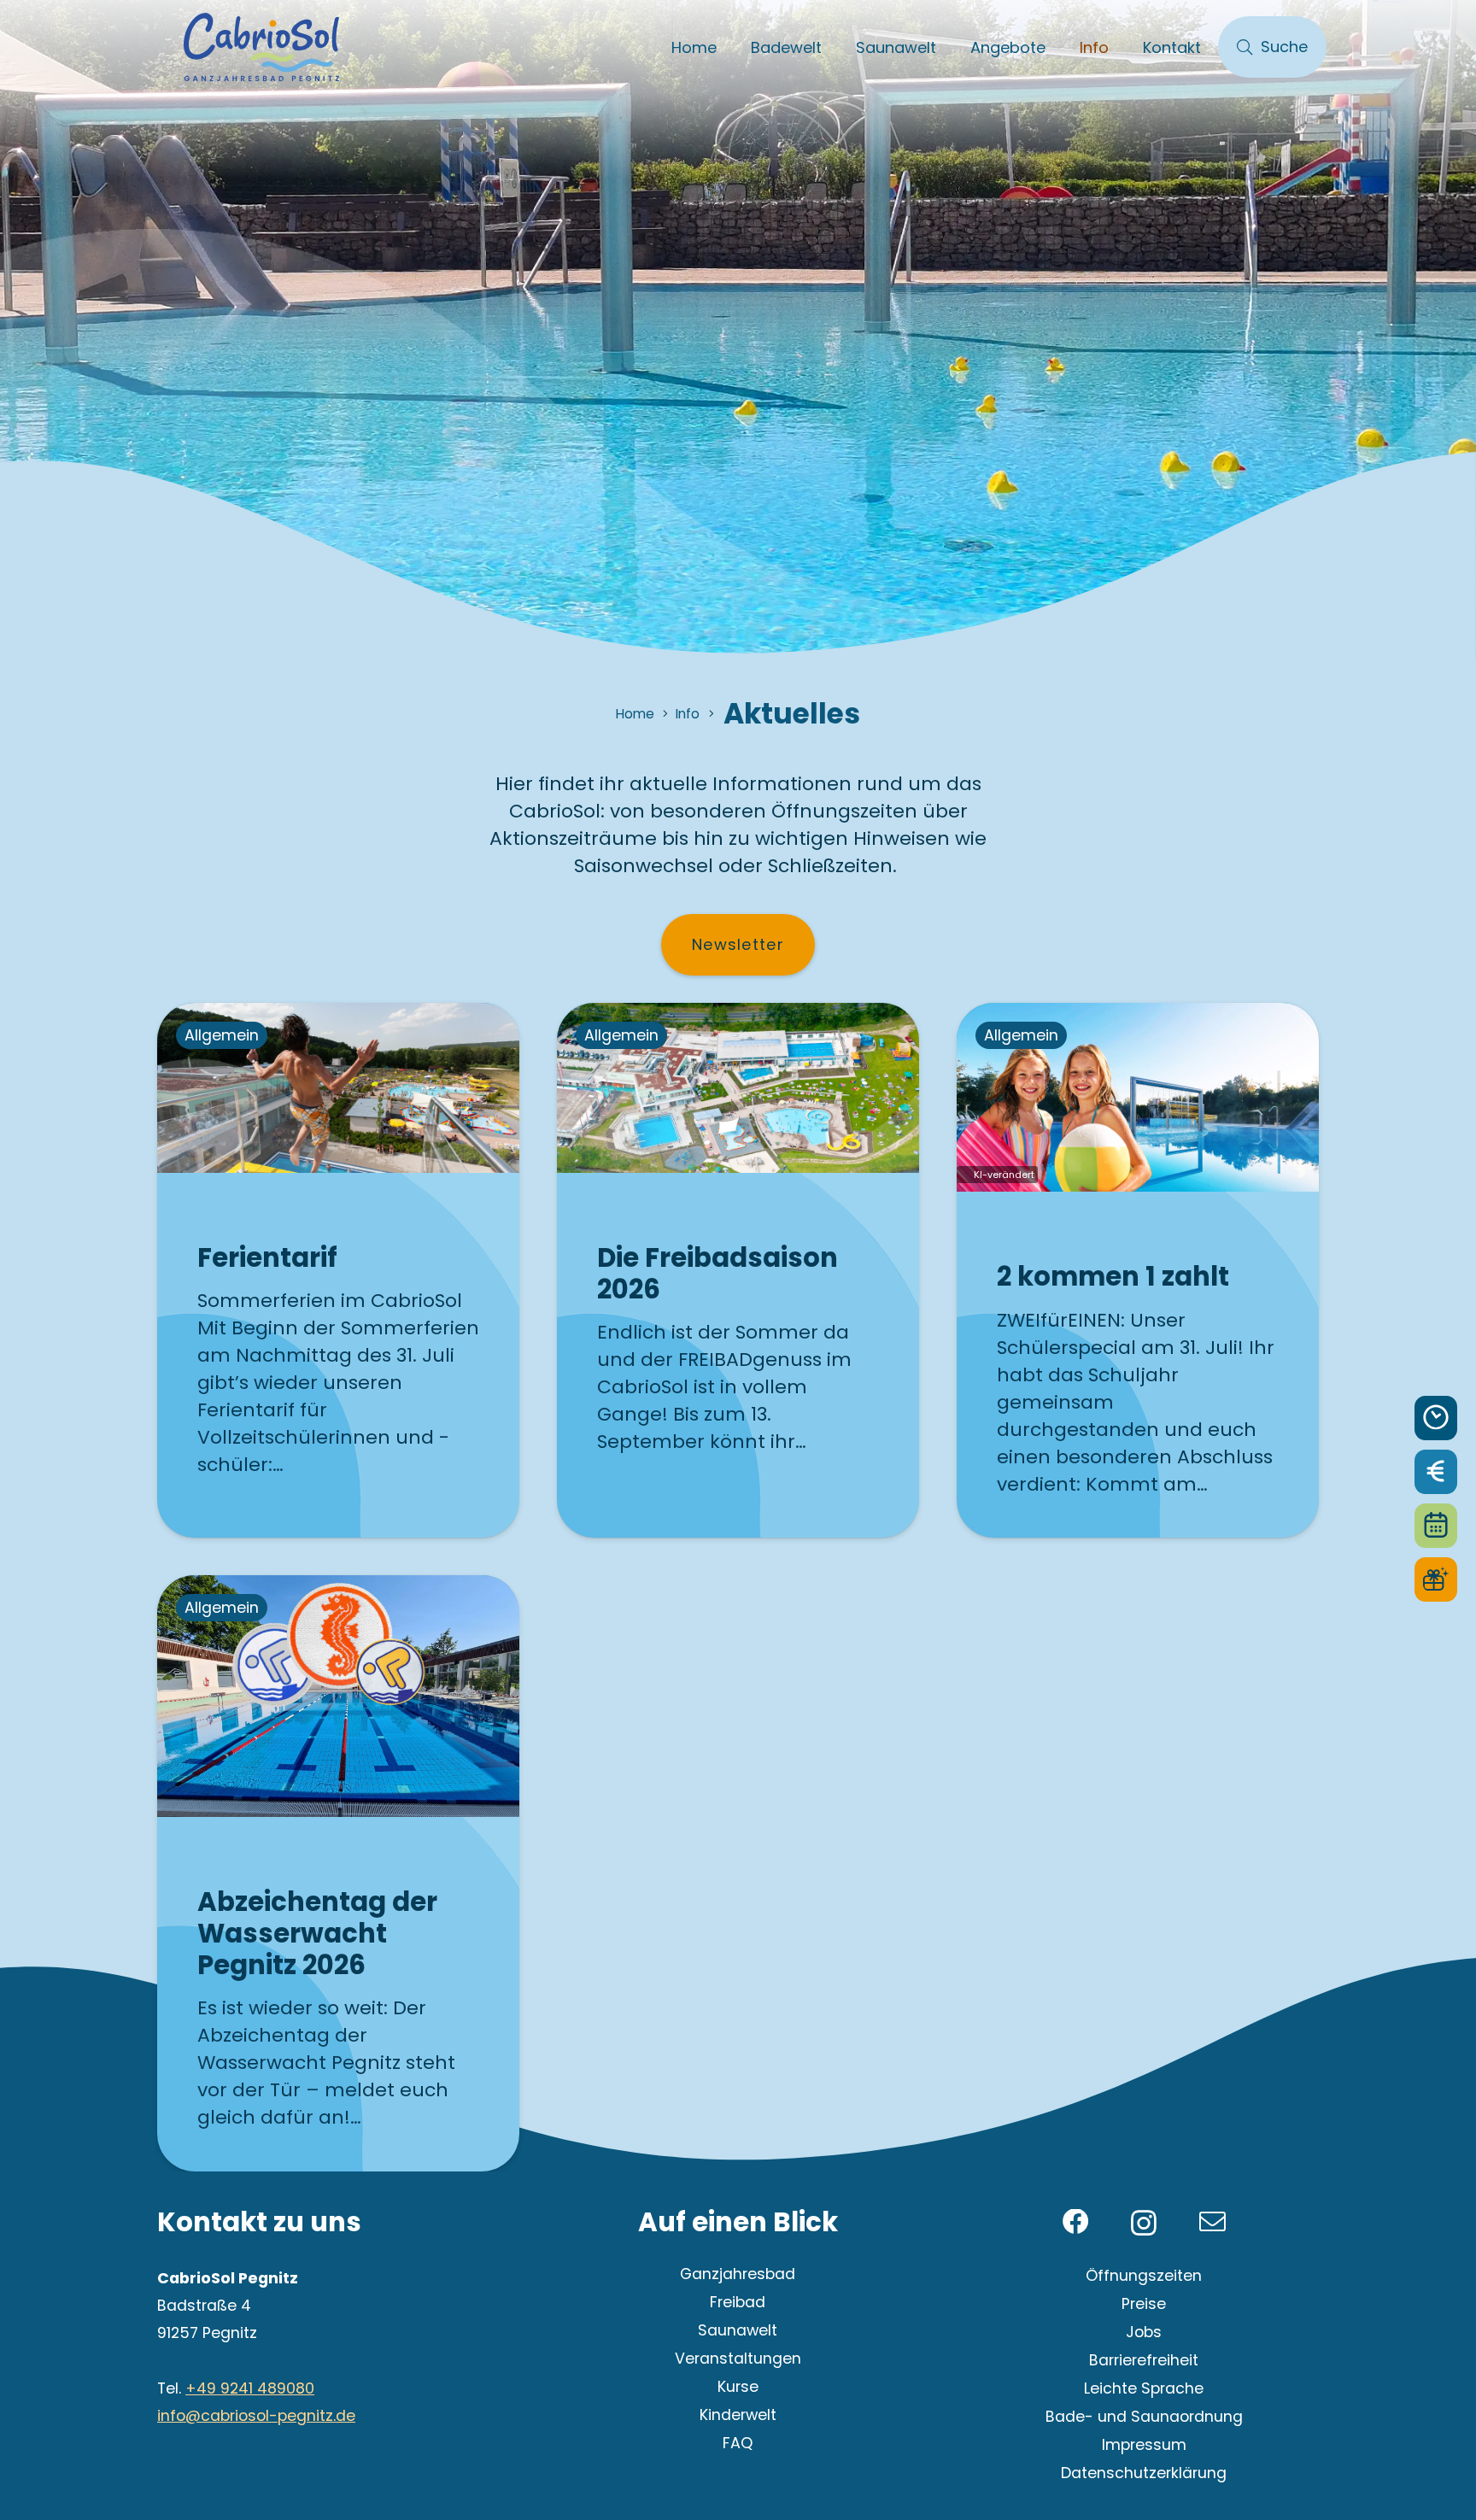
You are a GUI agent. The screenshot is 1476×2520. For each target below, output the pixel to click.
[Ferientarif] (338, 1270)
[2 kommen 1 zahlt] (1138, 1270)
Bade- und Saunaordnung (1144, 2417)
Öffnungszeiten (1144, 2276)
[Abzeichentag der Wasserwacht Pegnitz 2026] (338, 1873)
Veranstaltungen (738, 2359)
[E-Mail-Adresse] (1212, 2222)
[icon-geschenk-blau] (1436, 1579)
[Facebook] (1076, 2222)
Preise (1144, 2304)
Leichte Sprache (1144, 2388)
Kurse (738, 2387)
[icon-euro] (1436, 1472)
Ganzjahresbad (738, 2274)
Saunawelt (738, 2330)
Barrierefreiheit (1144, 2360)
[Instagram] (1144, 2224)
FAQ (738, 2443)
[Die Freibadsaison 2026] (738, 1270)
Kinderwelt (738, 2415)
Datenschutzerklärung (1144, 2473)
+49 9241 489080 (250, 2388)
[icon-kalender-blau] (1436, 1526)
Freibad (738, 2302)
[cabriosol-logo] (261, 47)
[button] (835, 47)
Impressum (1144, 2445)
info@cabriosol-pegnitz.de (256, 2416)
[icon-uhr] (1436, 1418)
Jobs (1144, 2332)
